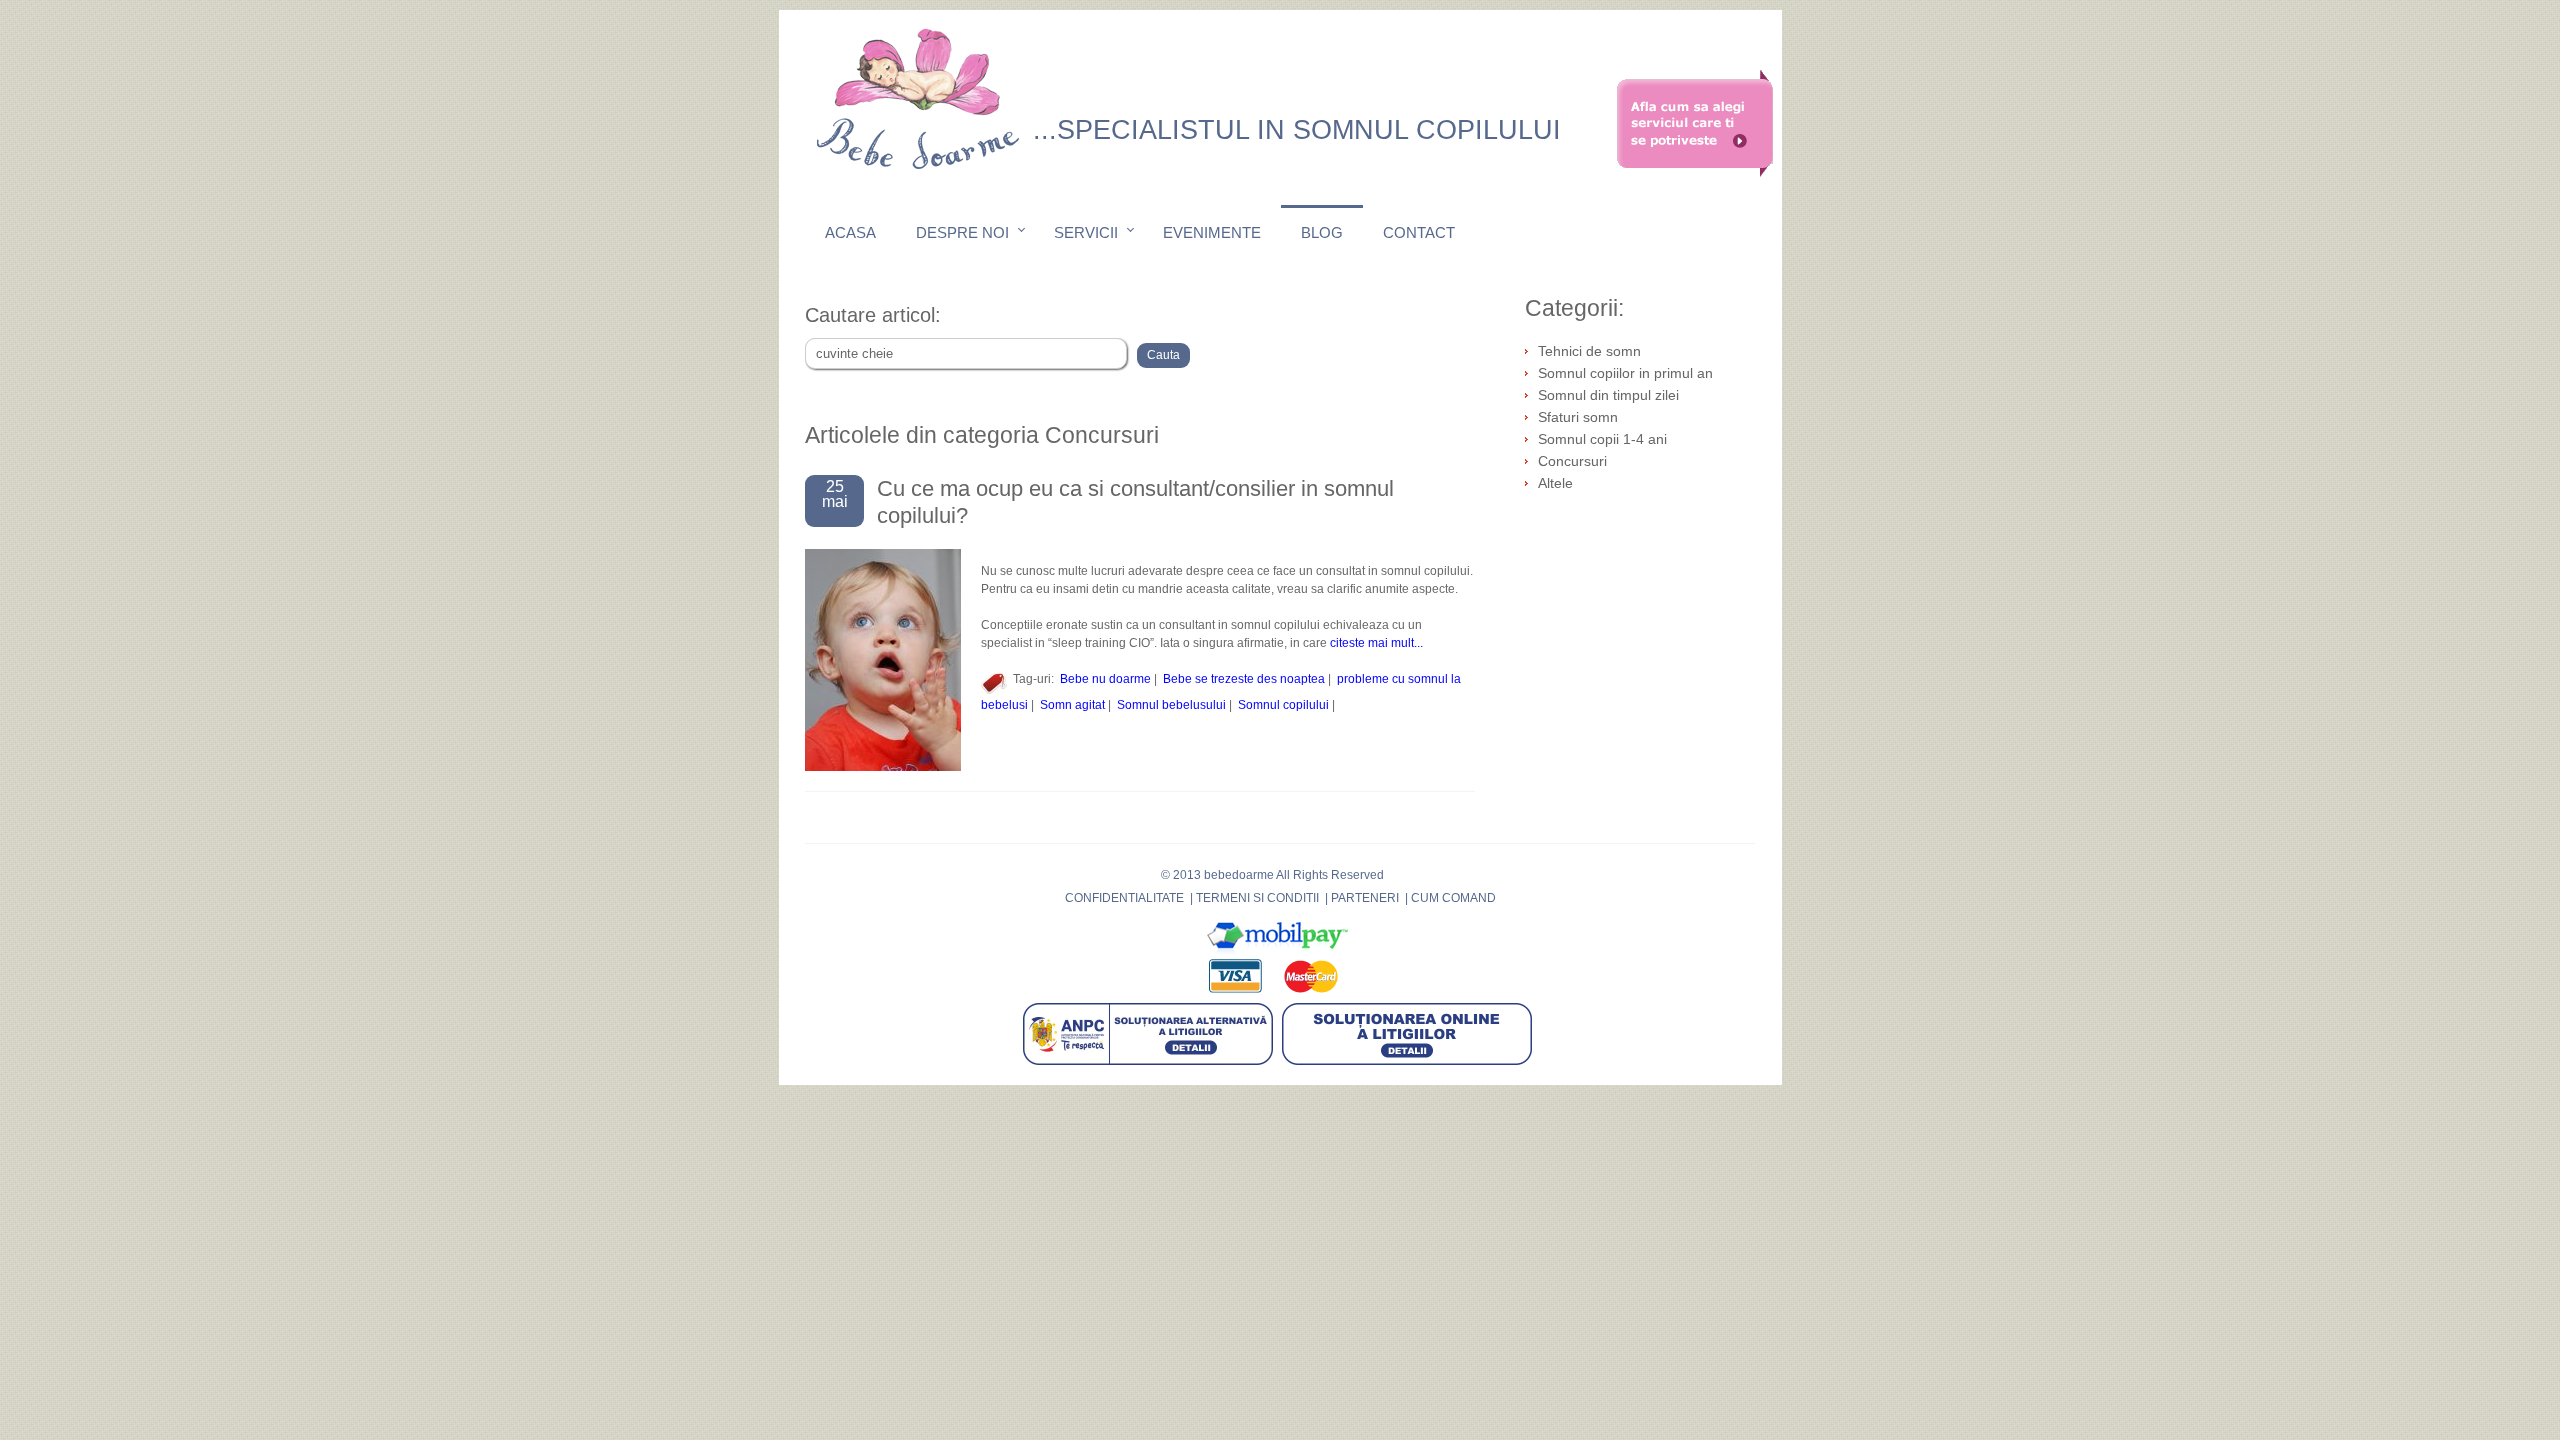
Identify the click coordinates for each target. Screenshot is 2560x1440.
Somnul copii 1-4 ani (1602, 439)
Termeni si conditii (1257, 898)
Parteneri (1365, 898)
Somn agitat (1072, 705)
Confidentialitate (1124, 898)
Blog (1322, 232)
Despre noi (962, 232)
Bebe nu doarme (1105, 679)
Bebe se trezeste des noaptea (1244, 679)
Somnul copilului (1283, 705)
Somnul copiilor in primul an (1625, 373)
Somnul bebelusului (1171, 705)
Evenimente (1212, 232)
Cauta (1163, 355)
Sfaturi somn (1578, 417)
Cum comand (1453, 898)
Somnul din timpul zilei (1608, 395)
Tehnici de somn (1589, 351)
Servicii (1086, 232)
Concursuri (1572, 461)
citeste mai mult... (1376, 643)
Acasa (850, 232)
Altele (1555, 483)
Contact (1419, 232)
